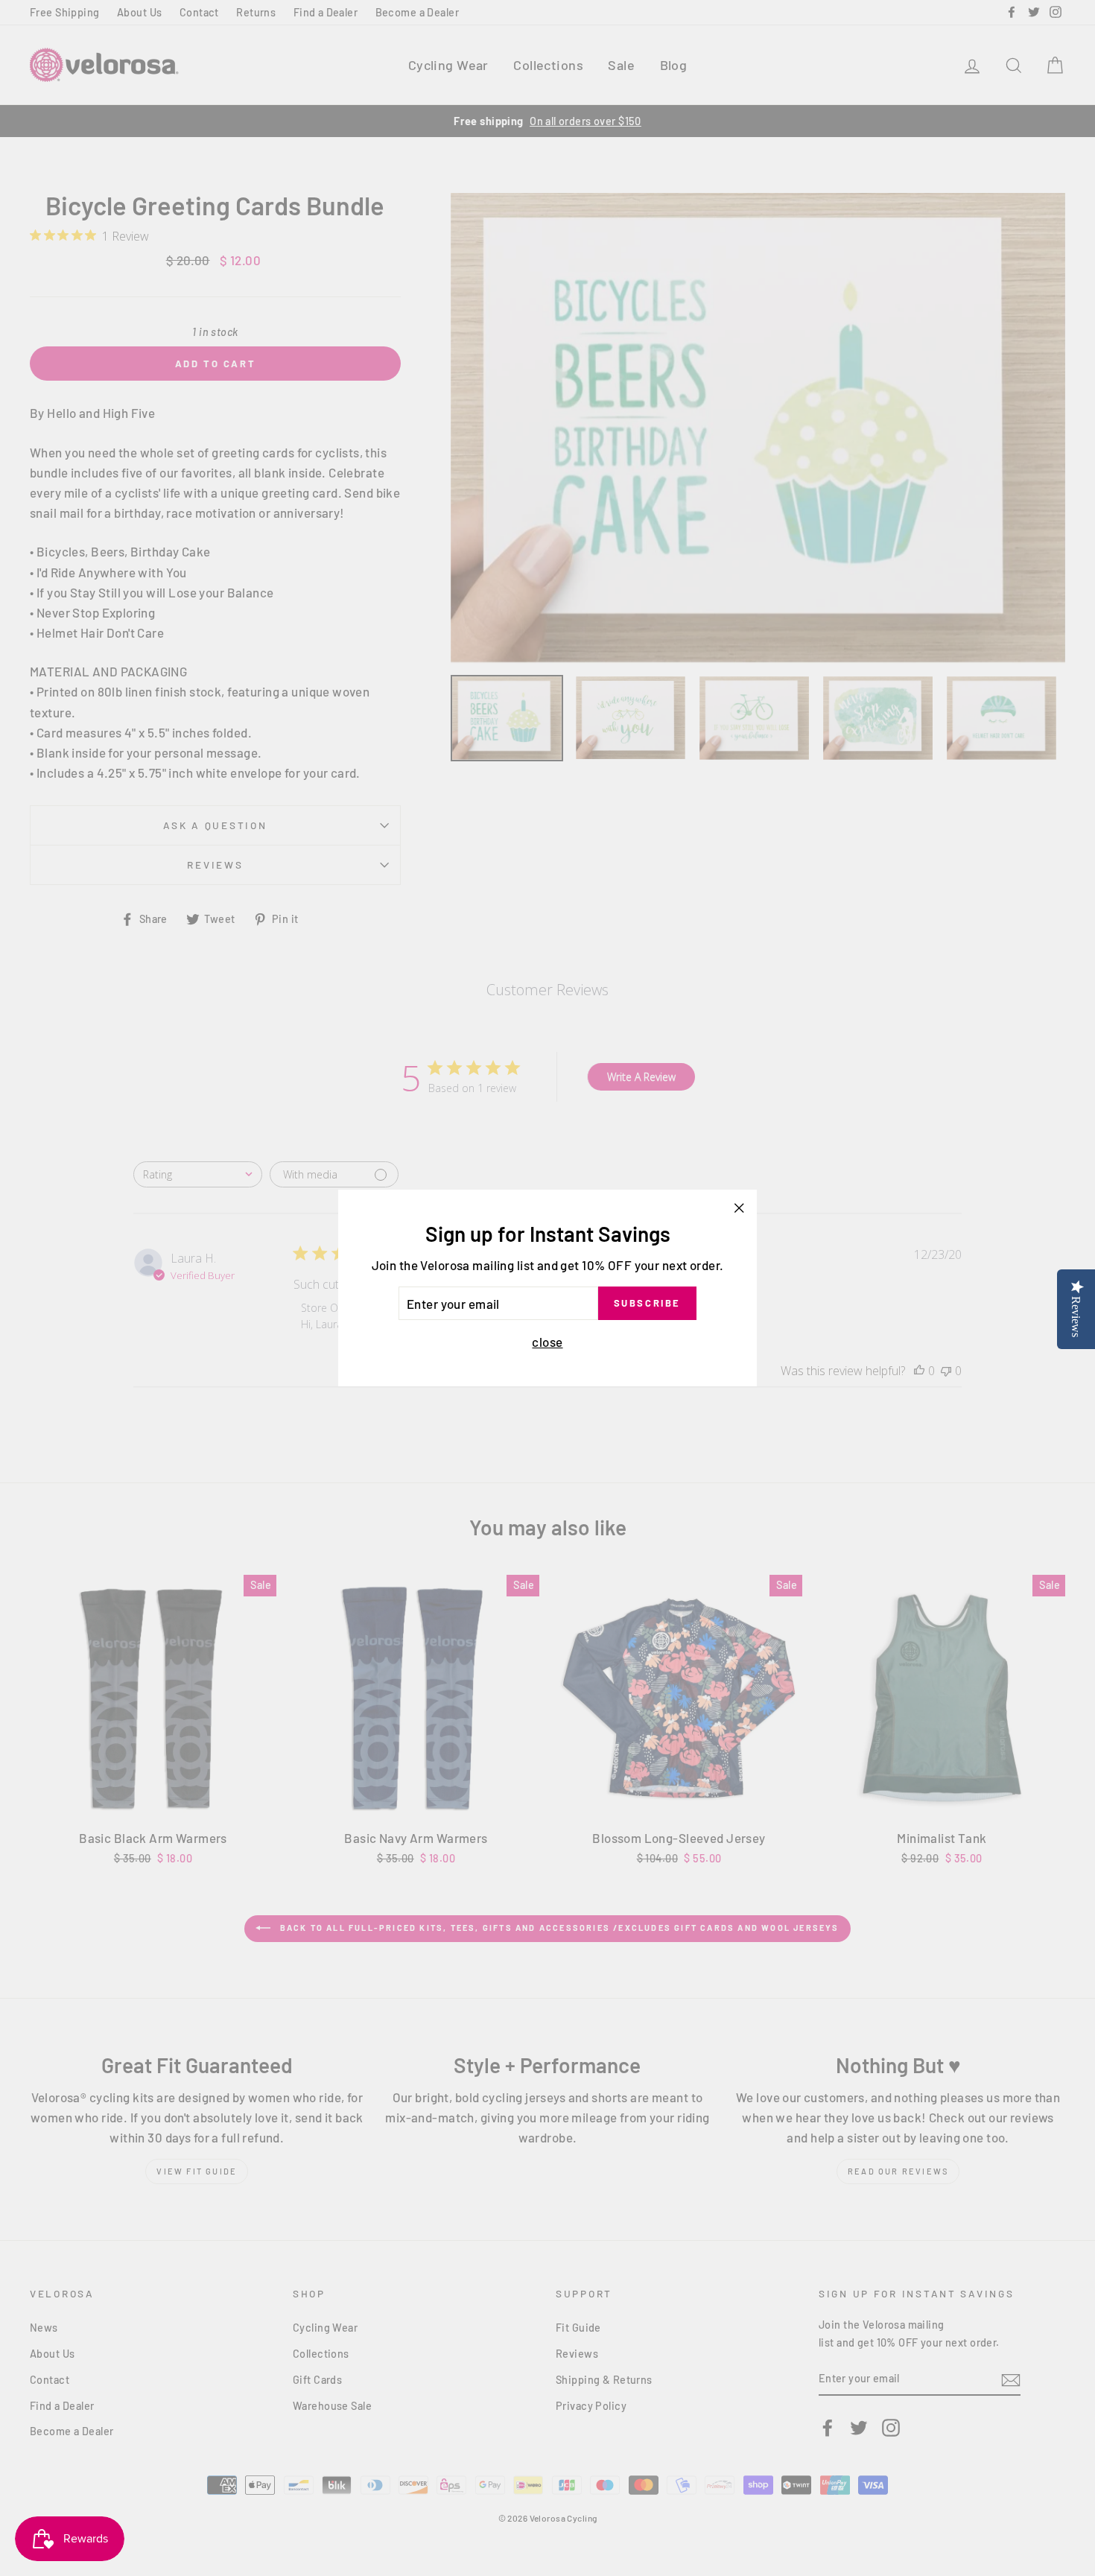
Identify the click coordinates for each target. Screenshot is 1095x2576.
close (547, 1342)
